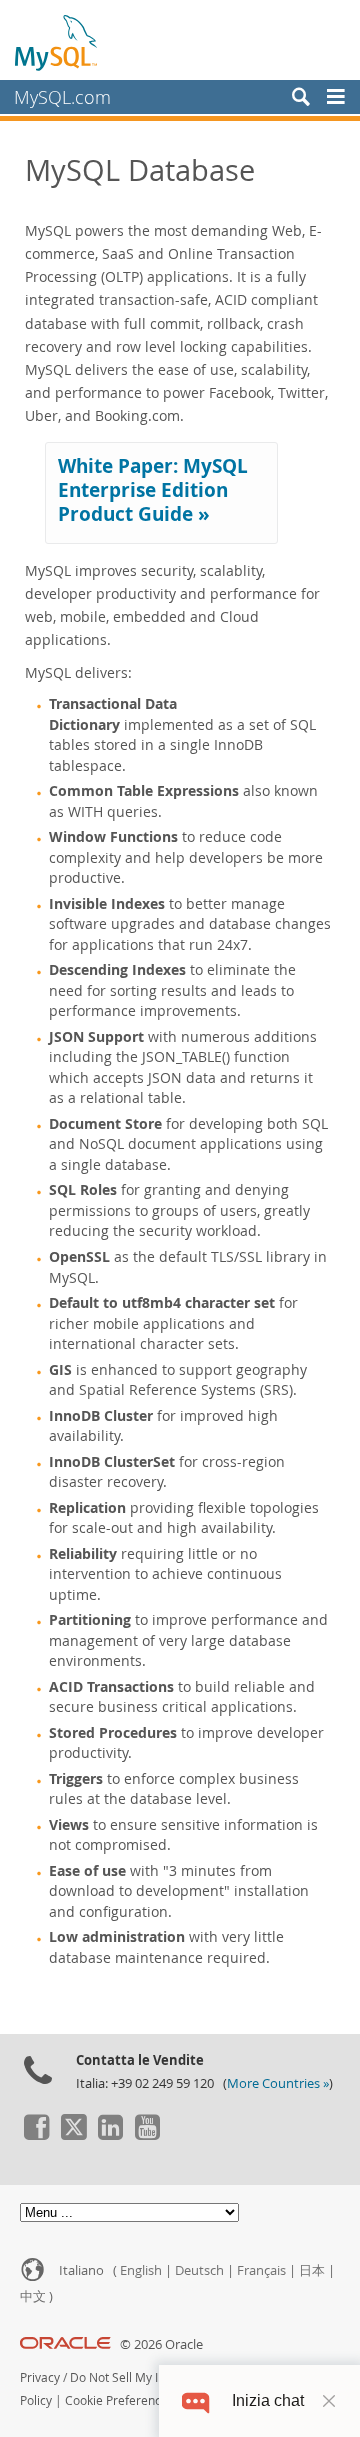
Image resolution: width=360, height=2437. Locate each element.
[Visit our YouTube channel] (147, 2135)
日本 (312, 2270)
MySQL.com (62, 97)
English (141, 2270)
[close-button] (329, 2401)
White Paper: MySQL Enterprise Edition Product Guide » (153, 490)
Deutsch (199, 2270)
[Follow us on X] (73, 2135)
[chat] (195, 2400)
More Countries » (278, 2083)
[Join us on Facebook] (36, 2135)
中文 (33, 2296)
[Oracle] (65, 2344)
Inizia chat (268, 2400)
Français (261, 2270)
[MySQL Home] (57, 42)
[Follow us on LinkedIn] (110, 2135)
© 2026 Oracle (161, 2344)
